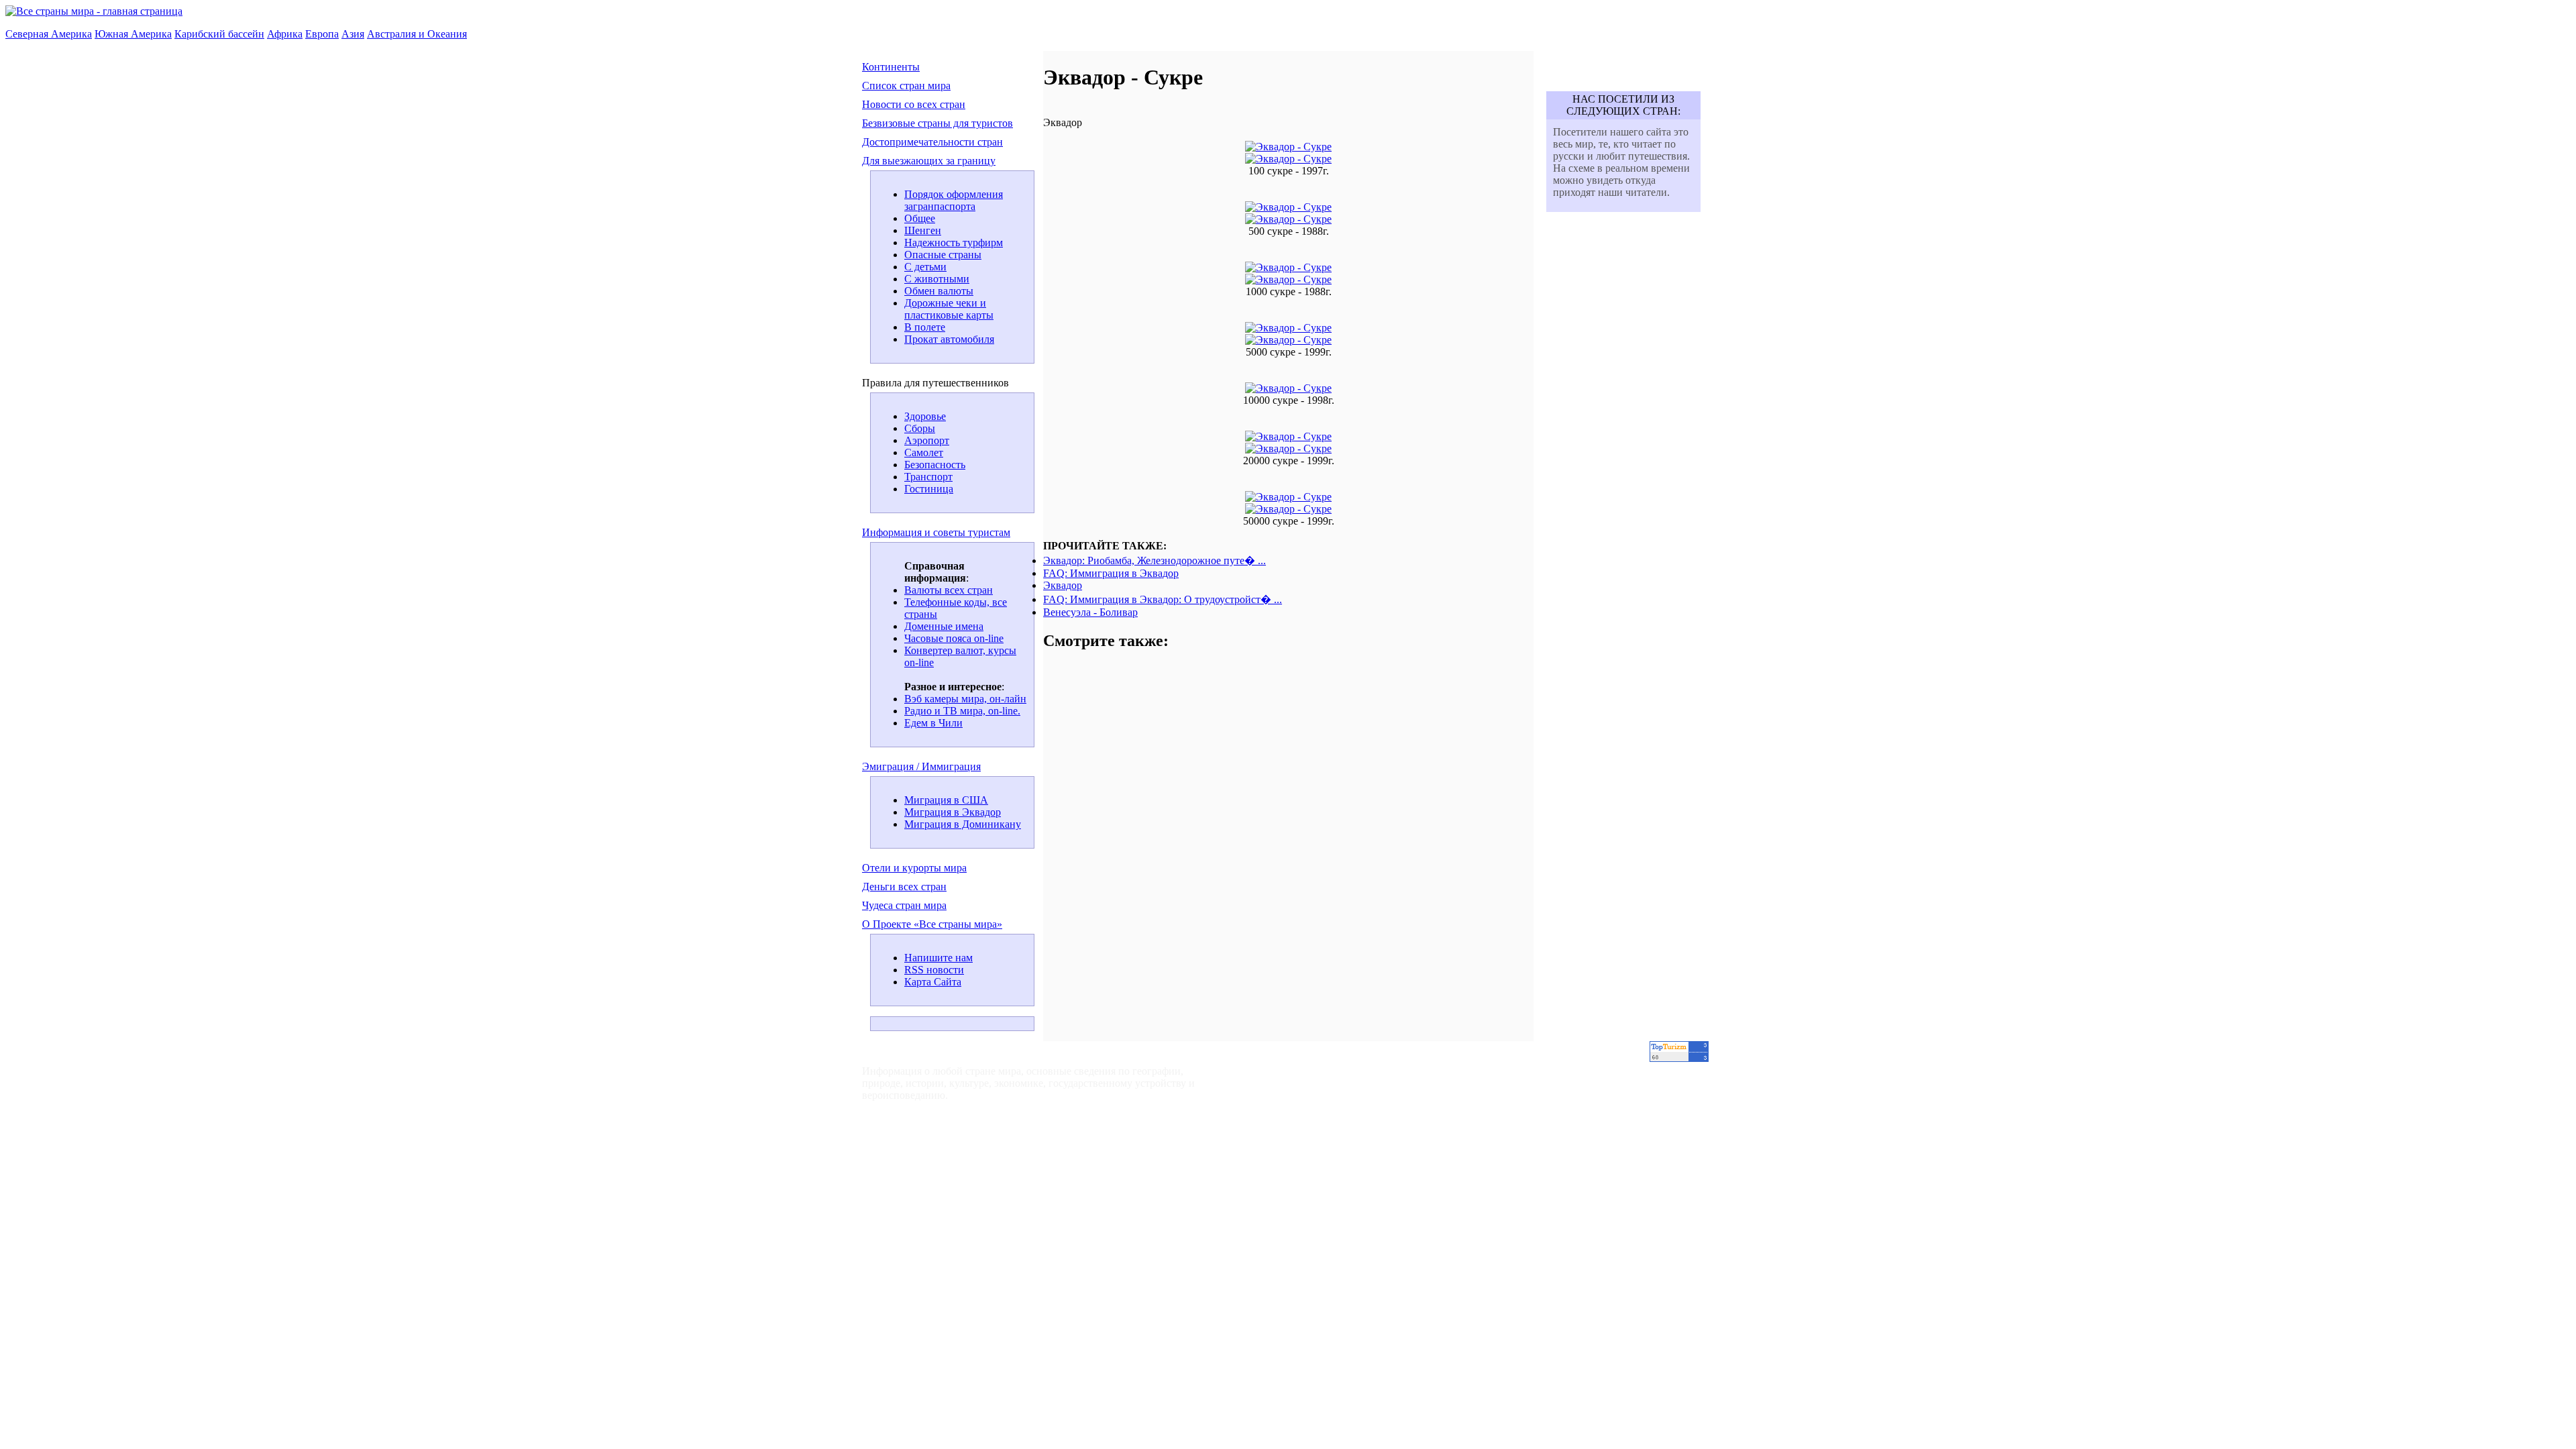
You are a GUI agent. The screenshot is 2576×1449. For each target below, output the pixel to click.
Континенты (891, 67)
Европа (322, 34)
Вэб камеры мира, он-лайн (965, 699)
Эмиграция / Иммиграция (921, 766)
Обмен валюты (939, 291)
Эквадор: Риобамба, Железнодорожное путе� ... (1155, 560)
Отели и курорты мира (914, 868)
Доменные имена (944, 626)
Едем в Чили (933, 723)
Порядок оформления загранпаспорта (954, 200)
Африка (285, 34)
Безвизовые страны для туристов (937, 123)
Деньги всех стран (904, 887)
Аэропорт (927, 440)
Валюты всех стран (949, 590)
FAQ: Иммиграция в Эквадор (1111, 573)
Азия (353, 34)
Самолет (924, 452)
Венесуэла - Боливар (1090, 612)
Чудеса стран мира (904, 905)
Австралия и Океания (417, 34)
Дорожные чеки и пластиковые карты (949, 309)
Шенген (923, 230)
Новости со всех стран (914, 104)
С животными (937, 279)
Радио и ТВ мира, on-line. (962, 711)
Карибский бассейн (219, 34)
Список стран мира (906, 86)
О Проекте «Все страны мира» (932, 924)
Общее (920, 218)
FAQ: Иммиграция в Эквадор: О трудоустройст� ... (1163, 599)
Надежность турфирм (954, 243)
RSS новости (934, 970)
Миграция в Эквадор (953, 812)
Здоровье (925, 416)
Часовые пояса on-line (954, 638)
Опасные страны (943, 255)
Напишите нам (938, 958)
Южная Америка (133, 34)
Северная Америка (49, 34)
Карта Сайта (933, 982)
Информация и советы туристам (936, 532)
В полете (925, 327)
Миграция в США (946, 800)
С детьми (925, 267)
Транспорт (928, 477)
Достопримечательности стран (932, 142)
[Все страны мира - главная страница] (94, 11)
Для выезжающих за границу (929, 161)
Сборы (920, 428)
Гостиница (929, 489)
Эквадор (1063, 585)
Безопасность (935, 465)
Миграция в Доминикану (963, 824)
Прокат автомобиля (949, 339)
